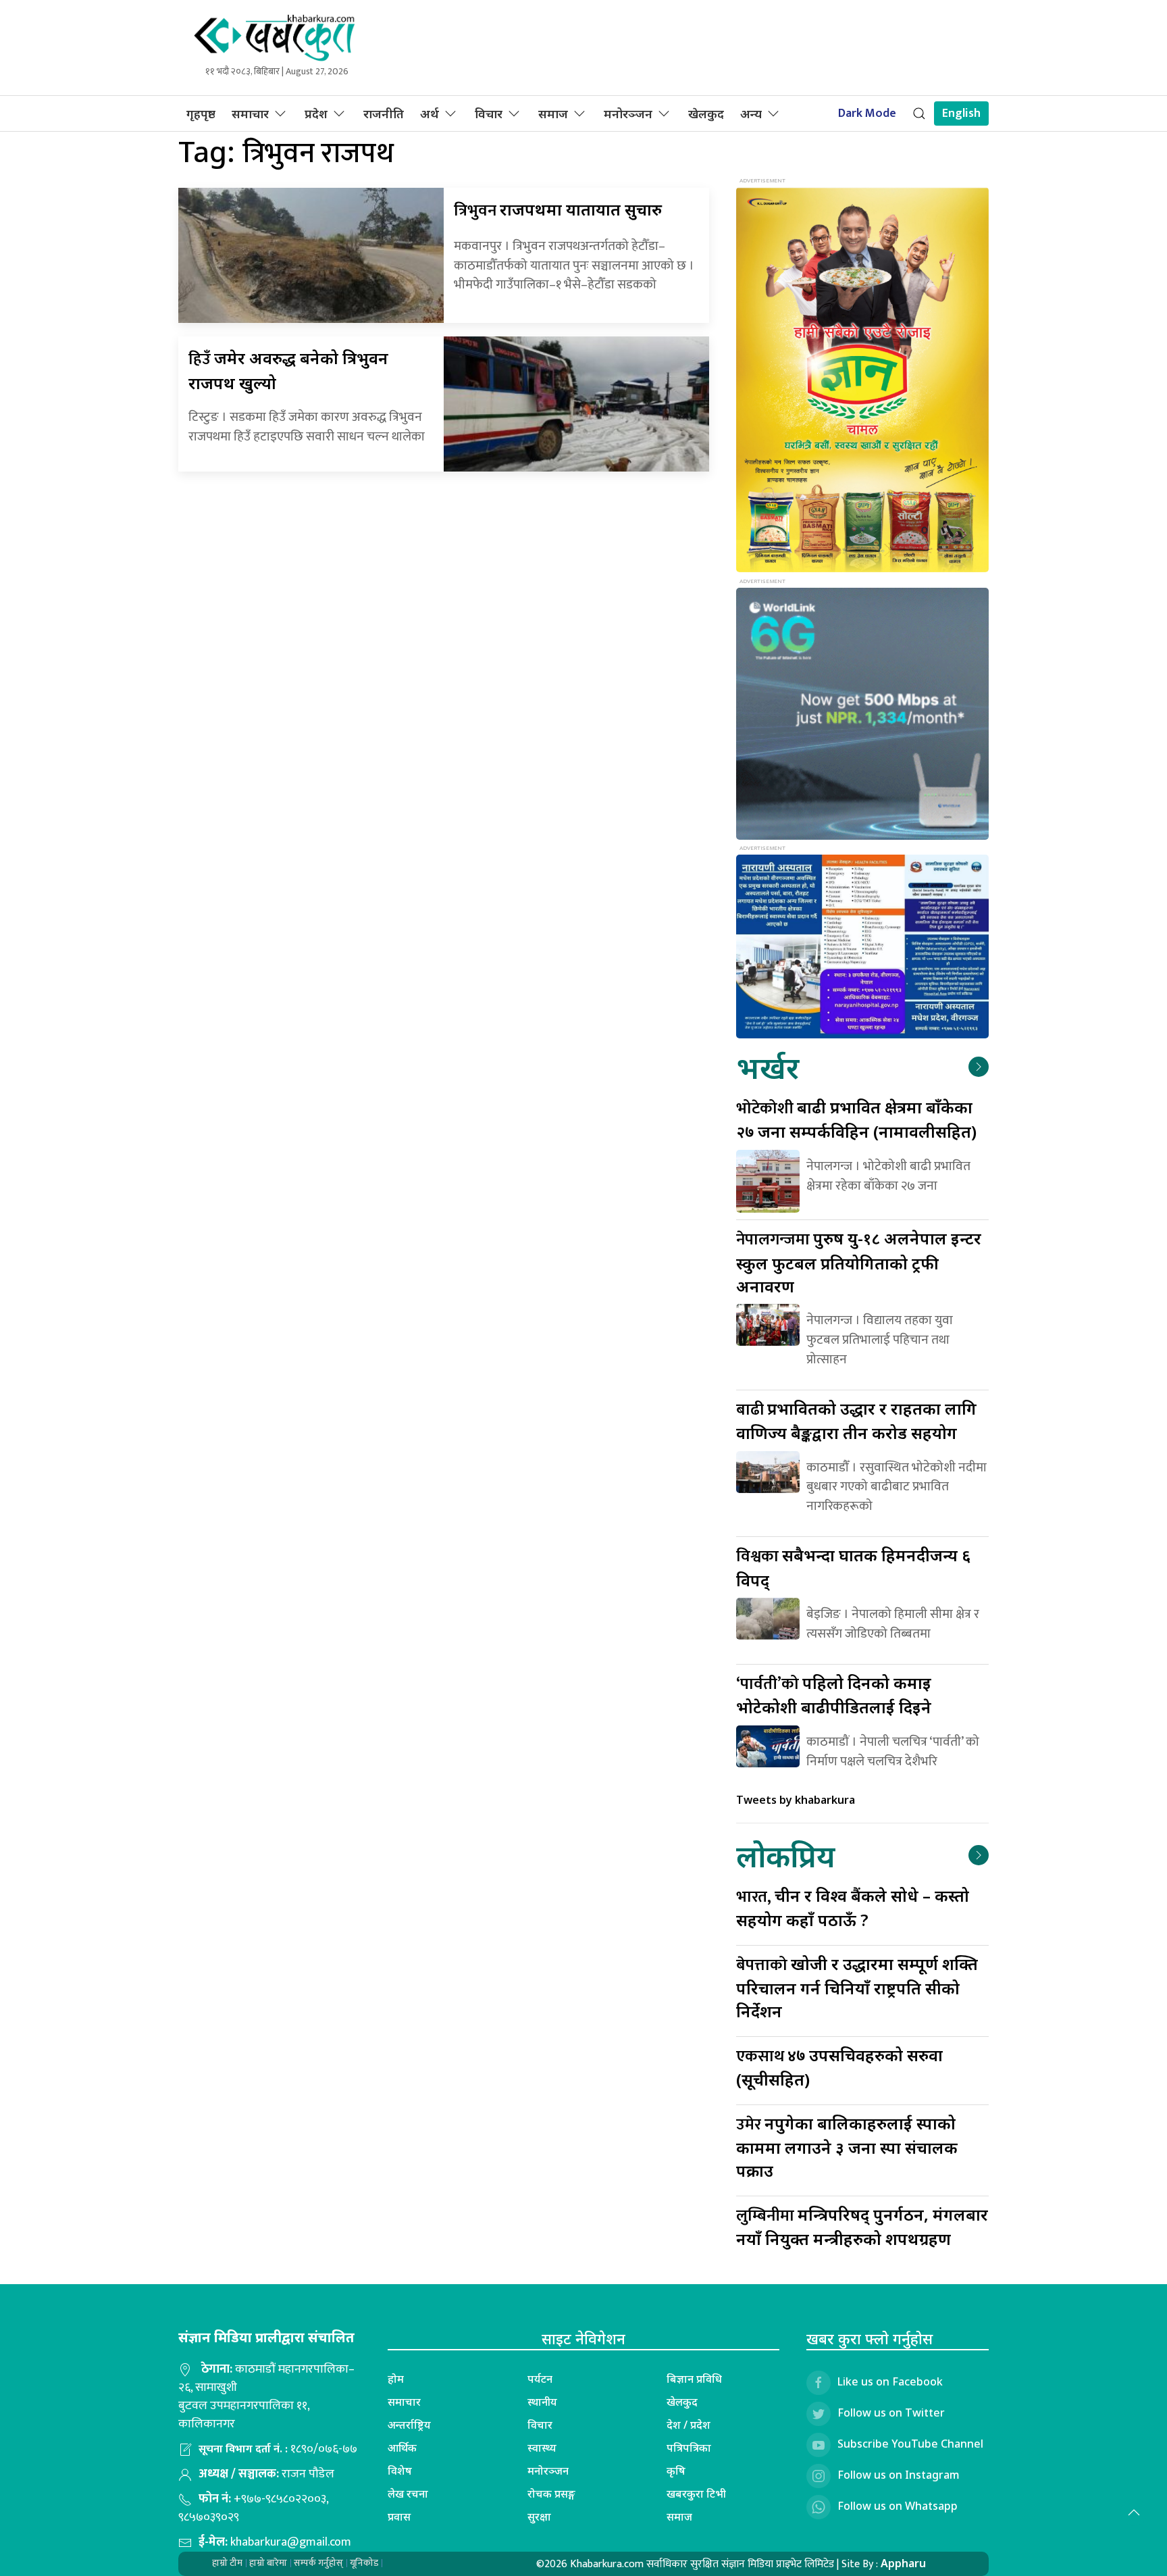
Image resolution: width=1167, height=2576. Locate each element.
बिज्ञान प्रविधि (694, 2379)
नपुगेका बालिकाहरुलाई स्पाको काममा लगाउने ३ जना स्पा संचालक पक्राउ (847, 2147)
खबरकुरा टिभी (696, 2494)
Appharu (903, 2563)
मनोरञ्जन (628, 113)
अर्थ (430, 113)
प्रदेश (316, 113)
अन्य (751, 113)
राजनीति (384, 113)
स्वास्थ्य (542, 2448)
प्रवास (399, 2517)
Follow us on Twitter (891, 2413)
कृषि (676, 2471)
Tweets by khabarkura (796, 1800)
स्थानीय (542, 2402)
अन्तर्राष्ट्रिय (409, 2425)
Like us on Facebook (890, 2381)
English (961, 113)
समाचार (250, 113)
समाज (553, 113)
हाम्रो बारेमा (268, 2563)
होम (396, 2379)
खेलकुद (706, 113)
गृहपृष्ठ (201, 113)
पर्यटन (540, 2379)
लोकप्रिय (785, 1855)
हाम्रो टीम (227, 2563)
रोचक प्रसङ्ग (551, 2494)
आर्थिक (402, 2448)
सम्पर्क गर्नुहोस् (318, 2563)
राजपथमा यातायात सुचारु (558, 209)
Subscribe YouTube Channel (910, 2444)
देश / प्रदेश (689, 2425)
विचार (489, 113)
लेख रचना (408, 2494)
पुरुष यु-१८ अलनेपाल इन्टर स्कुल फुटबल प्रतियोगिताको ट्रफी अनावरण (859, 1262)
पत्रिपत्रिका (689, 2448)
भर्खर (768, 1067)
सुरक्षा (539, 2517)
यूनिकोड (364, 2563)
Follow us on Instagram (899, 2475)
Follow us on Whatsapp (898, 2506)
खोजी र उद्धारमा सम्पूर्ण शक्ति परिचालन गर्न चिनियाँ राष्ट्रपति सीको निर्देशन (857, 1987)
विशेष (400, 2471)
